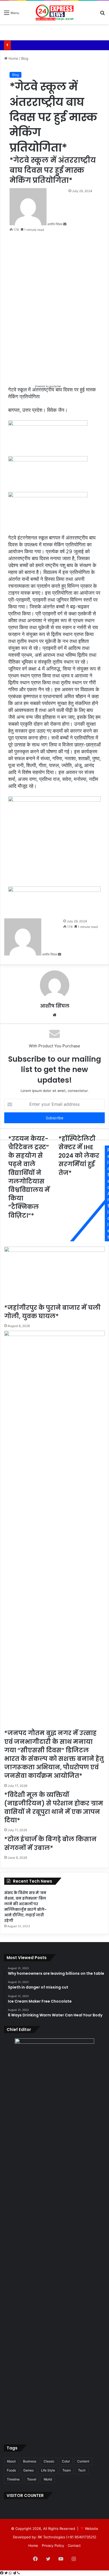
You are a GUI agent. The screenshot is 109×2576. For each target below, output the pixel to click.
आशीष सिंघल (55, 1006)
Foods (11, 2470)
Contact (74, 2545)
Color (66, 2461)
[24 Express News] (54, 12)
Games (28, 2470)
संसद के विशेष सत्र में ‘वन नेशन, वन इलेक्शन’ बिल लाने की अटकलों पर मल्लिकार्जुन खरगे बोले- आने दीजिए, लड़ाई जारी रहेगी (25, 1907)
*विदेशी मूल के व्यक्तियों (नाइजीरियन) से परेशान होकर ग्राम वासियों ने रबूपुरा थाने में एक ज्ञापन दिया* (54, 1808)
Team (67, 2470)
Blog (25, 58)
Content (83, 2461)
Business (30, 2461)
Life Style (48, 2470)
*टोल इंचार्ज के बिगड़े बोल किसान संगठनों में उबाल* (50, 1843)
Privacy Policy (53, 2545)
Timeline (13, 2479)
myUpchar (55, 386)
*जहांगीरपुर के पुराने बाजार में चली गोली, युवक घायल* (52, 1312)
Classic (49, 2461)
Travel (32, 2479)
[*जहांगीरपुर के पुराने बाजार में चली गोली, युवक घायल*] (54, 1275)
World (48, 2479)
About (11, 2461)
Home (13, 58)
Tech (82, 2470)
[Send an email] (65, 224)
